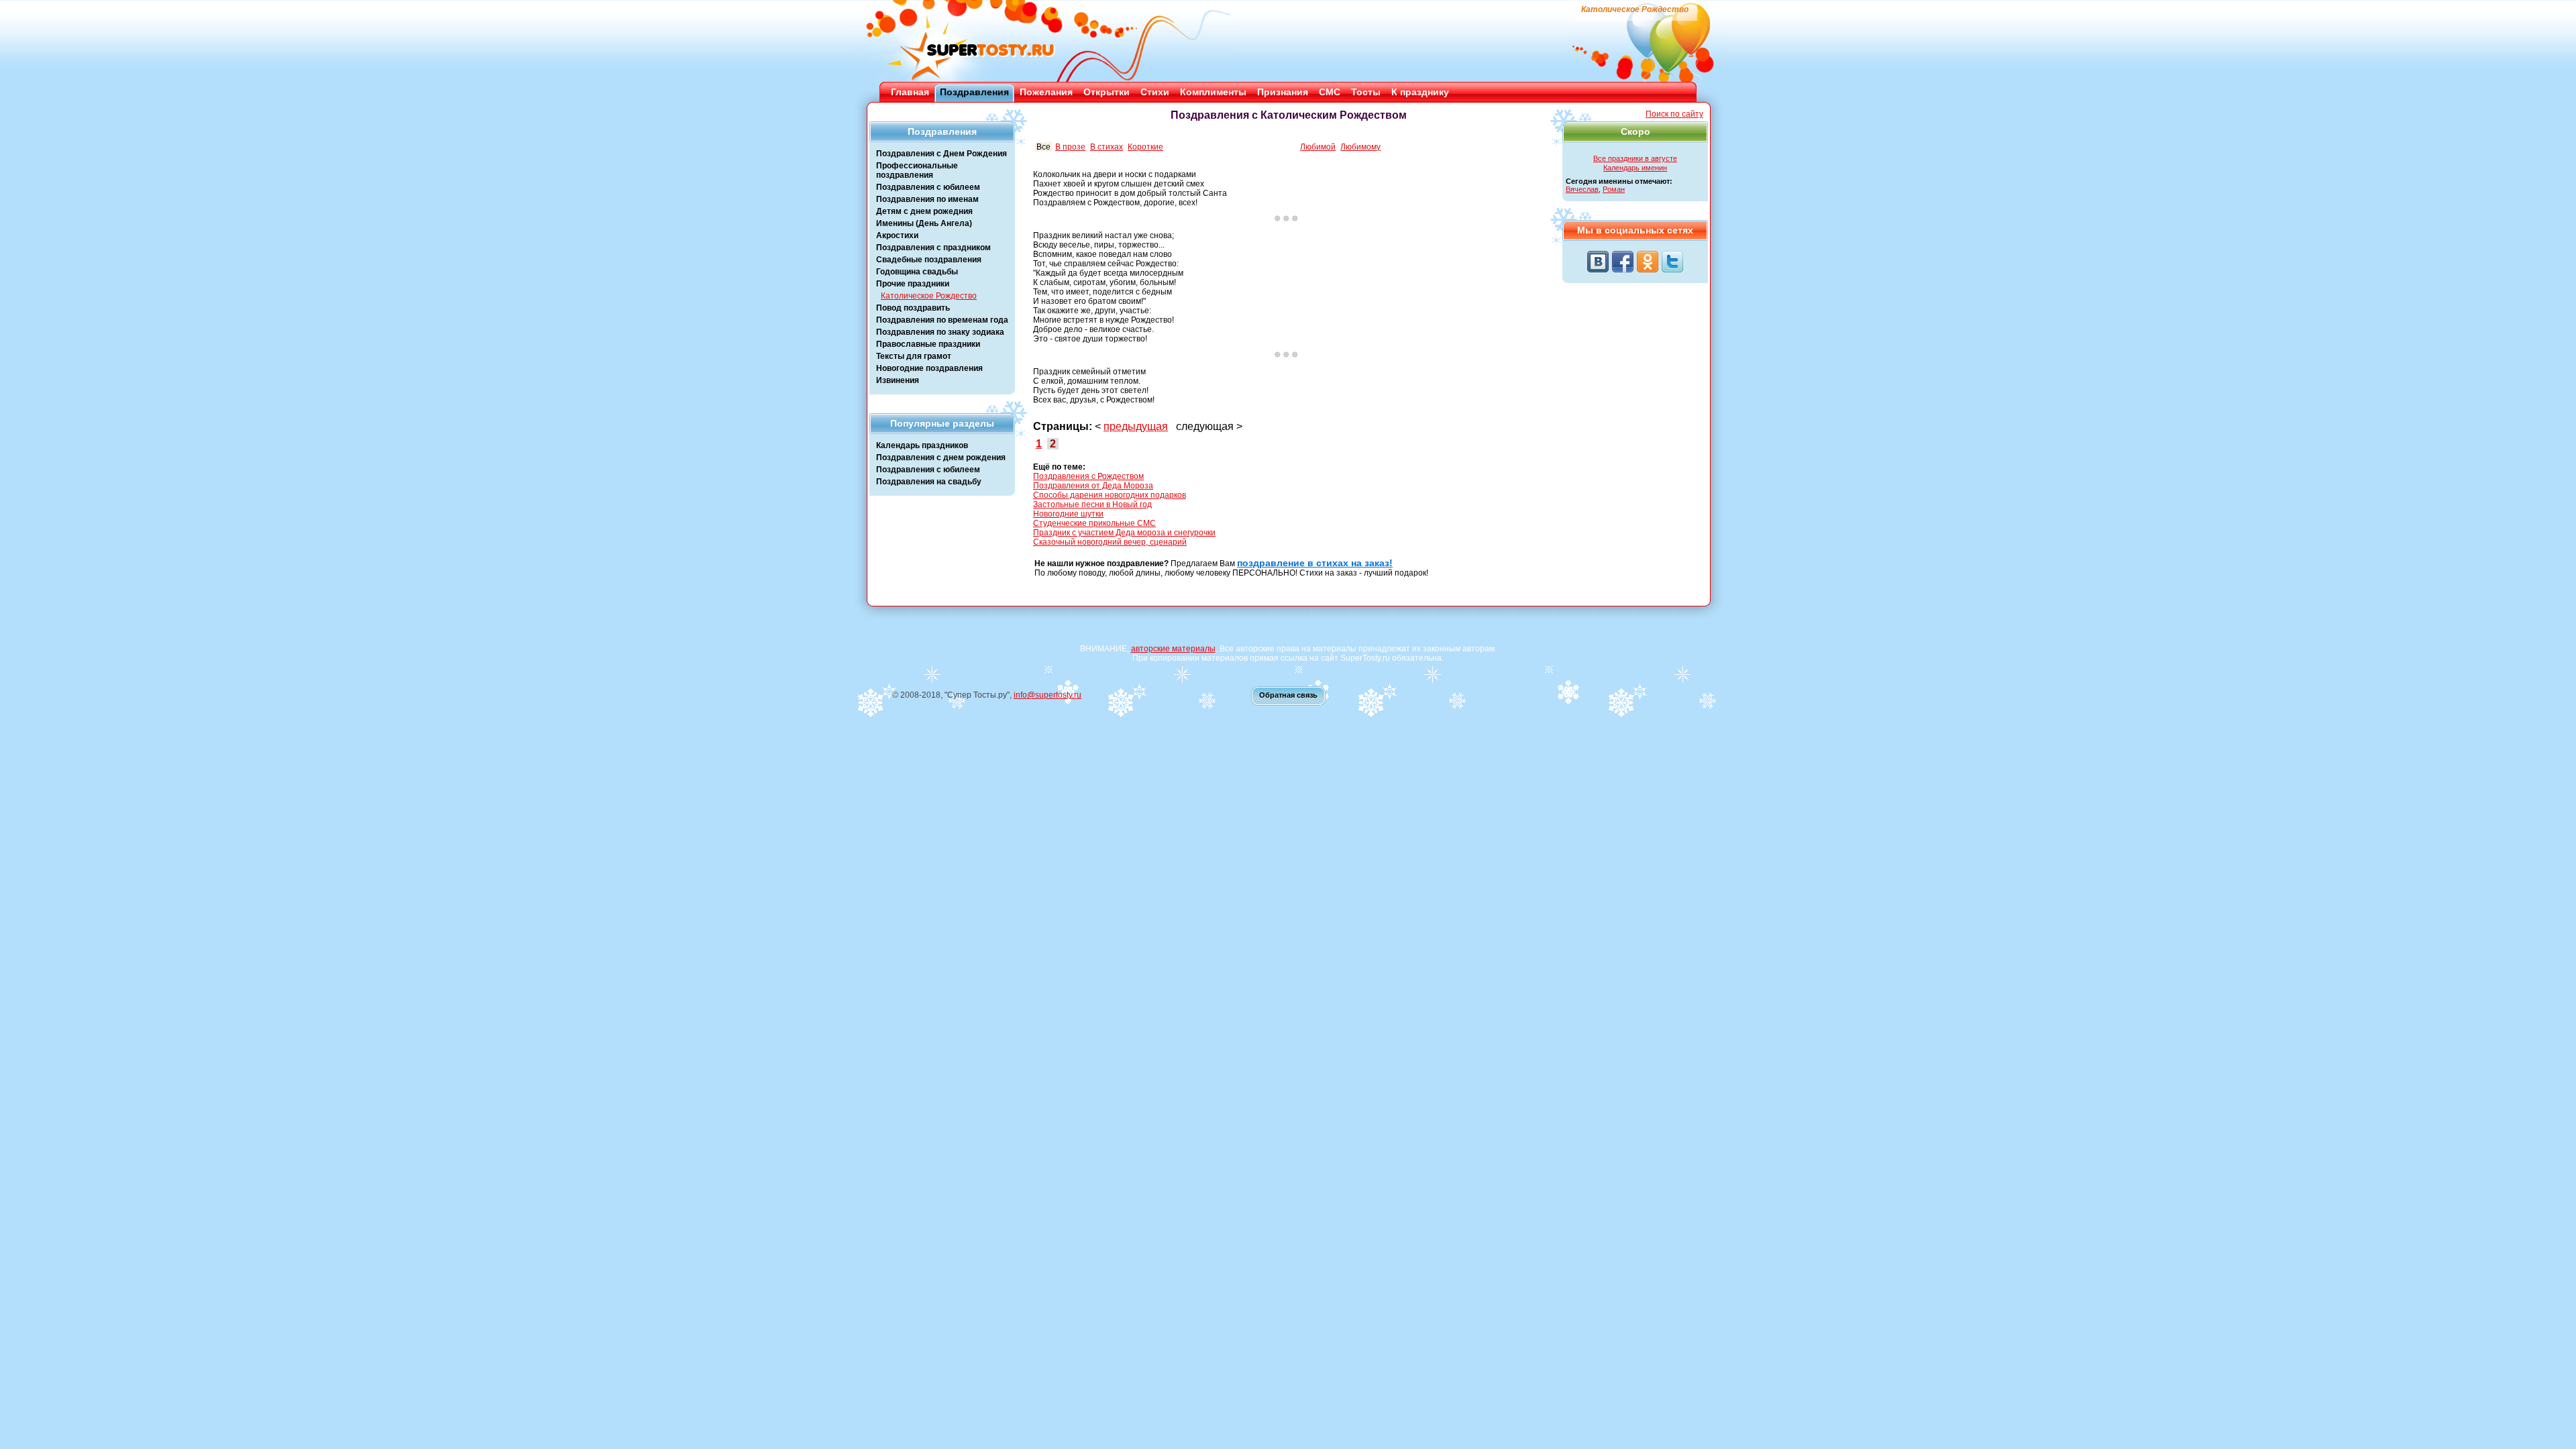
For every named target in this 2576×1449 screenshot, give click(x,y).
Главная (910, 92)
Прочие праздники (913, 284)
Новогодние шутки (1068, 514)
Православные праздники (928, 344)
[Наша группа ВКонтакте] (1598, 262)
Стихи (1155, 92)
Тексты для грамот (914, 356)
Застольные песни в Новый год (1092, 504)
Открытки (1107, 92)
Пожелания (1046, 92)
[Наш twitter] (1672, 262)
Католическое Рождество (929, 296)
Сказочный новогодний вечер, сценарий (1110, 542)
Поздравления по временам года (942, 320)
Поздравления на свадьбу (929, 482)
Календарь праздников (922, 445)
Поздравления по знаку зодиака (940, 332)
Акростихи (897, 235)
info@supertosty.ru (1048, 695)
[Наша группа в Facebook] (1623, 262)
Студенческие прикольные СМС (1094, 523)
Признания (1283, 92)
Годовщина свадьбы (917, 272)
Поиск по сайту (1674, 114)
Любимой (1318, 147)
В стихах (1107, 147)
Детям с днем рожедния (924, 211)
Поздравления (974, 92)
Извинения (898, 380)
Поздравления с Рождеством (1088, 476)
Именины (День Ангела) (924, 223)
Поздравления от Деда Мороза (1093, 486)
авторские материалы (1173, 649)
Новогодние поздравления (929, 368)
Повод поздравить (913, 308)
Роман (1614, 189)
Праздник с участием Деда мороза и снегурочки (1124, 533)
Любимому (1360, 147)
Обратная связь (1288, 695)
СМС (1330, 92)
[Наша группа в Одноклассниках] (1648, 262)
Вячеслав (1582, 189)
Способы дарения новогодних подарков (1110, 495)
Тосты (1366, 92)
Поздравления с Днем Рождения (942, 154)
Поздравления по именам (927, 199)
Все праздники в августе (1635, 158)
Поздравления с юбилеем (928, 187)
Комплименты (1213, 92)
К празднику (1420, 92)
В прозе (1070, 147)
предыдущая (1136, 426)
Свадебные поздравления (929, 260)
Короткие (1145, 147)
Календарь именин (1635, 168)
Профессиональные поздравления (917, 170)
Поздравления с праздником (933, 248)
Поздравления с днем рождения (941, 458)
